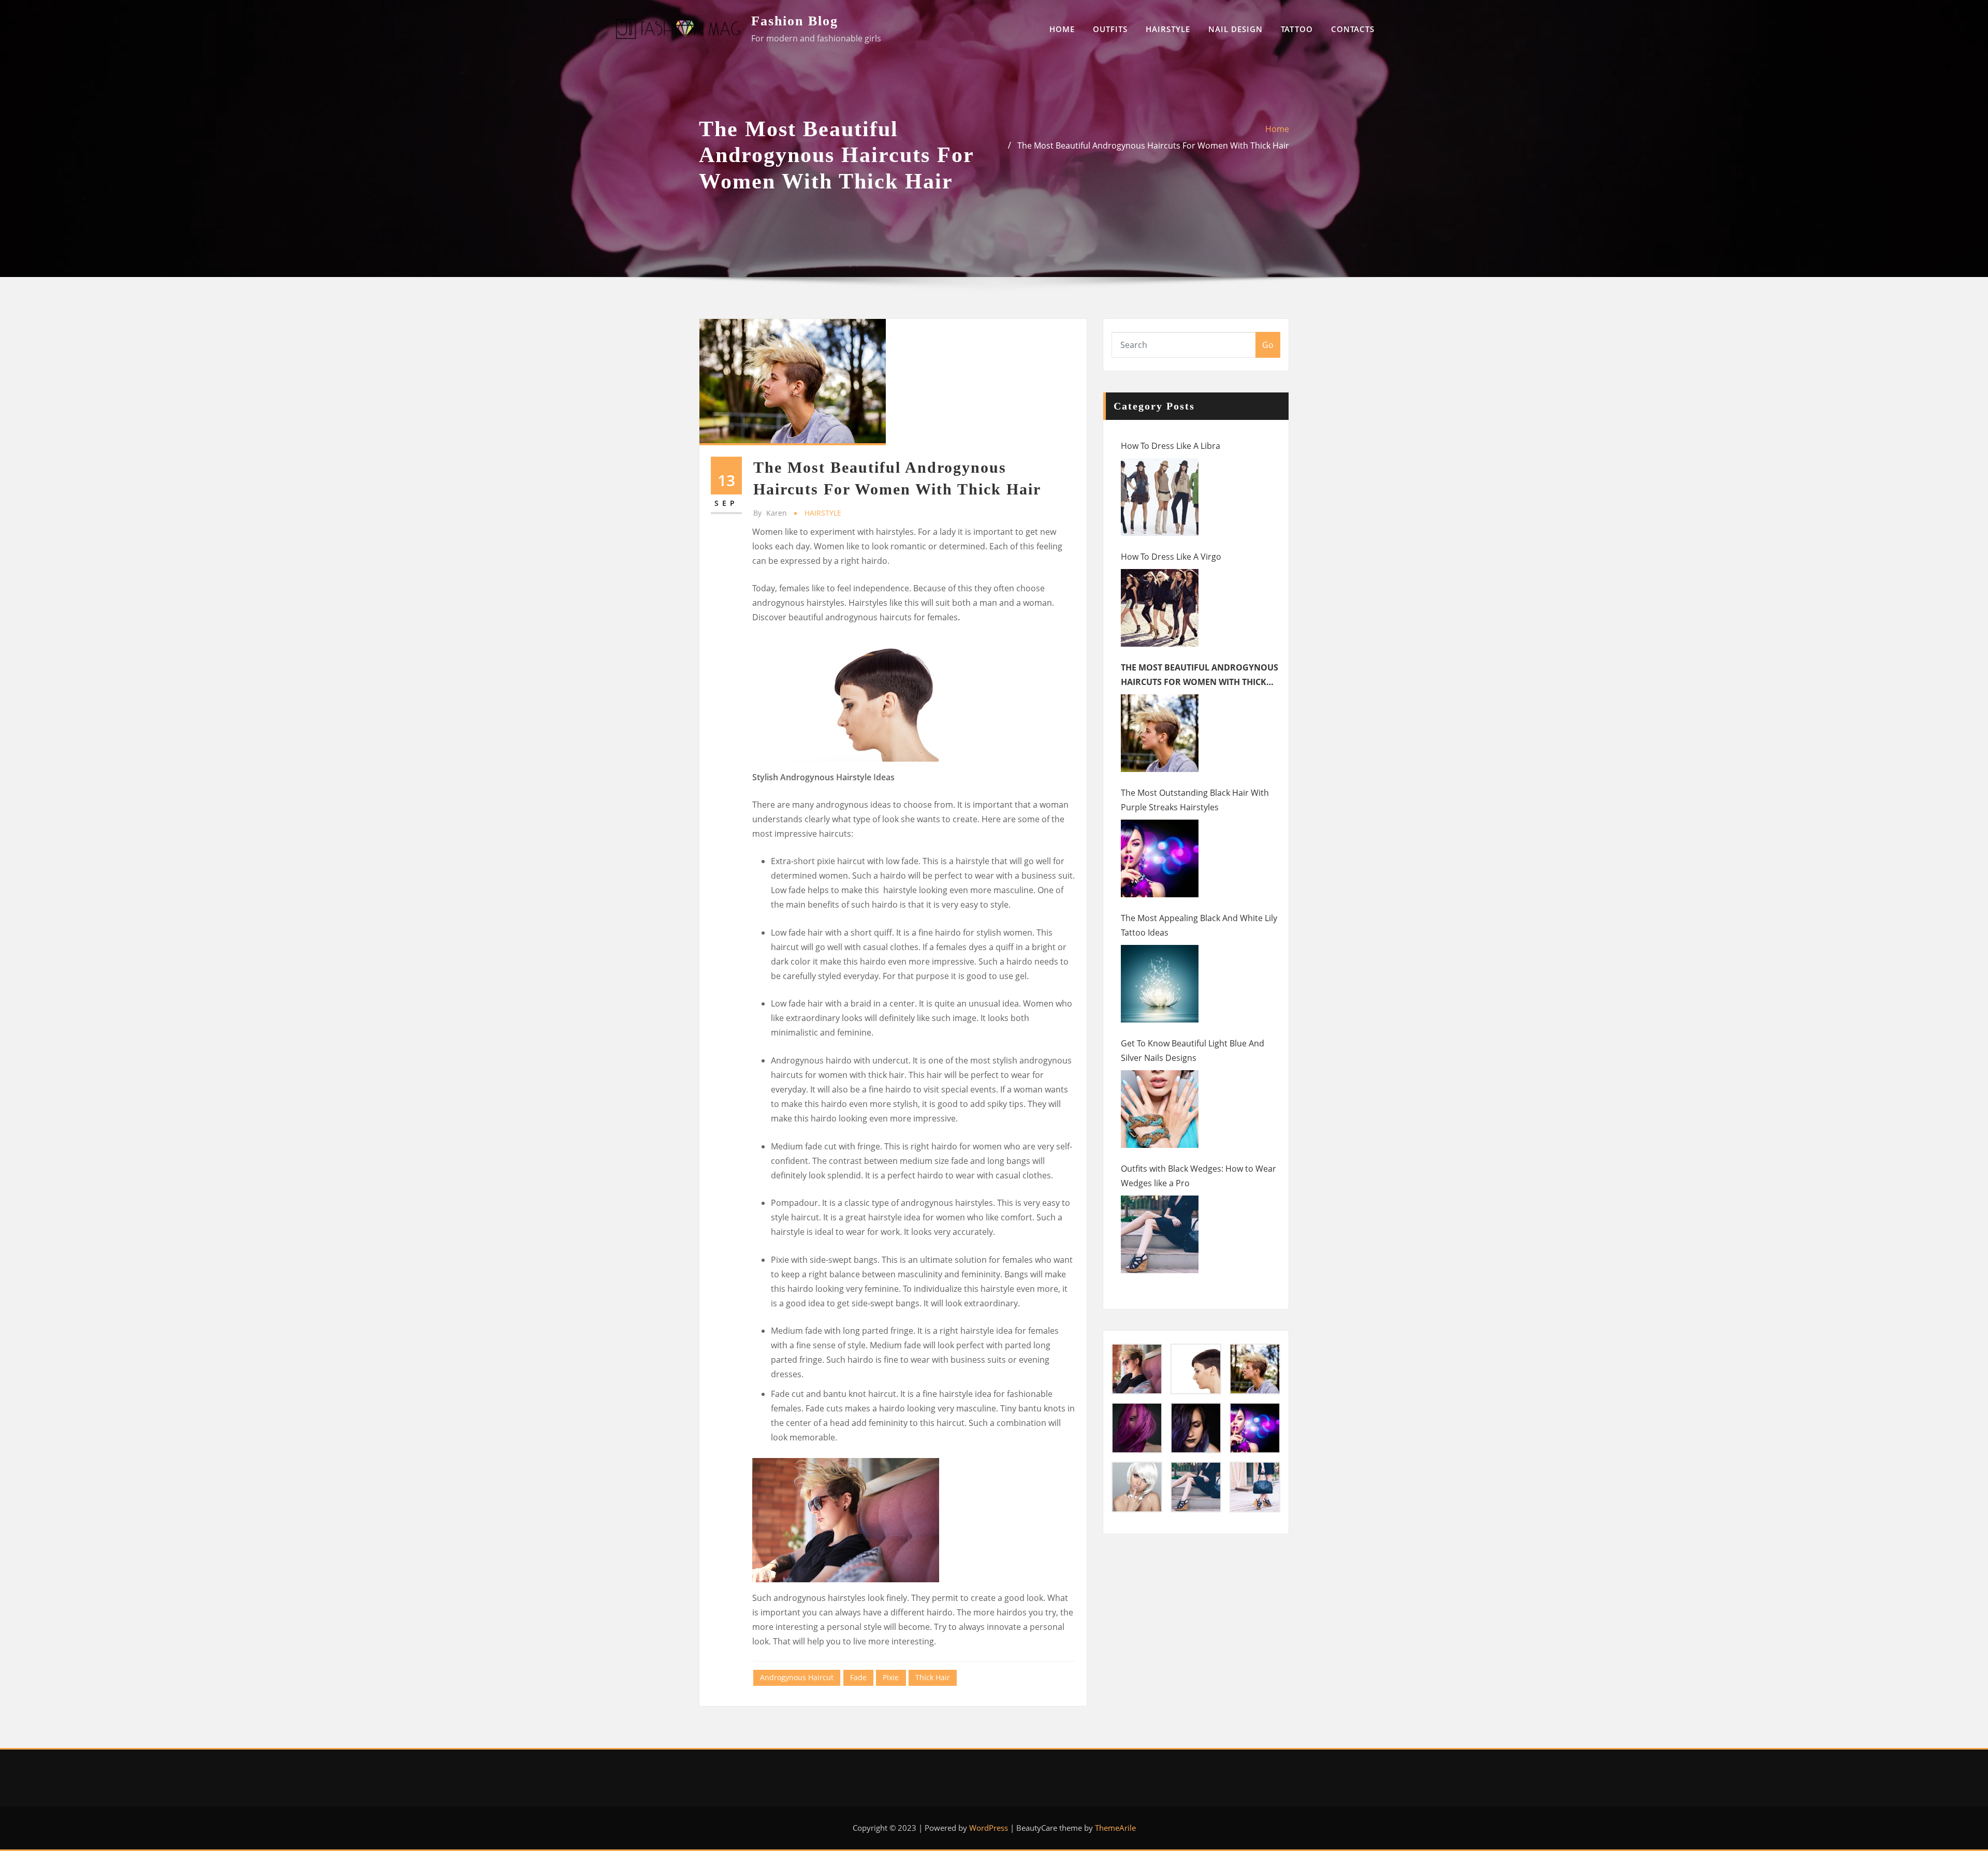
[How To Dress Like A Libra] (1160, 497)
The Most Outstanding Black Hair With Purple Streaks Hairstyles (1195, 800)
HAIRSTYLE (1168, 29)
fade (858, 1677)
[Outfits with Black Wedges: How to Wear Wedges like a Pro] (1160, 1234)
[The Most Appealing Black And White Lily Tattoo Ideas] (1160, 984)
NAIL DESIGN (1236, 29)
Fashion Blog (795, 21)
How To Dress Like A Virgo (1171, 557)
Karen (770, 513)
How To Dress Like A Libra (1171, 446)
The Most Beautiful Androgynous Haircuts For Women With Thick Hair (1153, 145)
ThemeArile (1115, 1828)
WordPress (989, 1828)
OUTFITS (1110, 29)
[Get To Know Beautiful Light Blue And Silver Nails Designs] (1160, 1109)
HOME (1062, 29)
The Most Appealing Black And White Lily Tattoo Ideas (1199, 925)
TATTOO (1297, 29)
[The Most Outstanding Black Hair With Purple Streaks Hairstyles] (1160, 858)
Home (1277, 129)
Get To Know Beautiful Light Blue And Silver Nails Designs (1193, 1051)
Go (1268, 345)
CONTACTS (1353, 29)
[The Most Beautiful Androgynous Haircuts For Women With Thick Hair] (1160, 733)
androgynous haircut (797, 1677)
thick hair (933, 1677)
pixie (891, 1677)
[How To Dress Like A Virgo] (1160, 608)
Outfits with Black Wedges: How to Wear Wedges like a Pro (1198, 1176)
